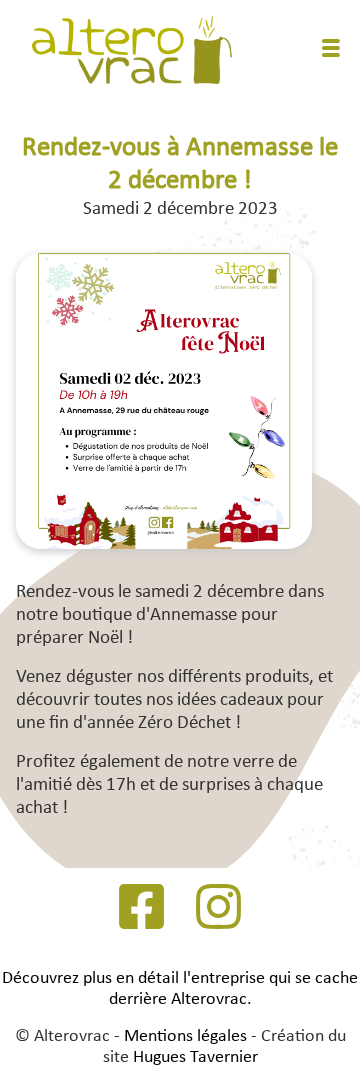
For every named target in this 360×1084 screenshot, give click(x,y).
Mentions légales (185, 1036)
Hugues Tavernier (195, 1057)
